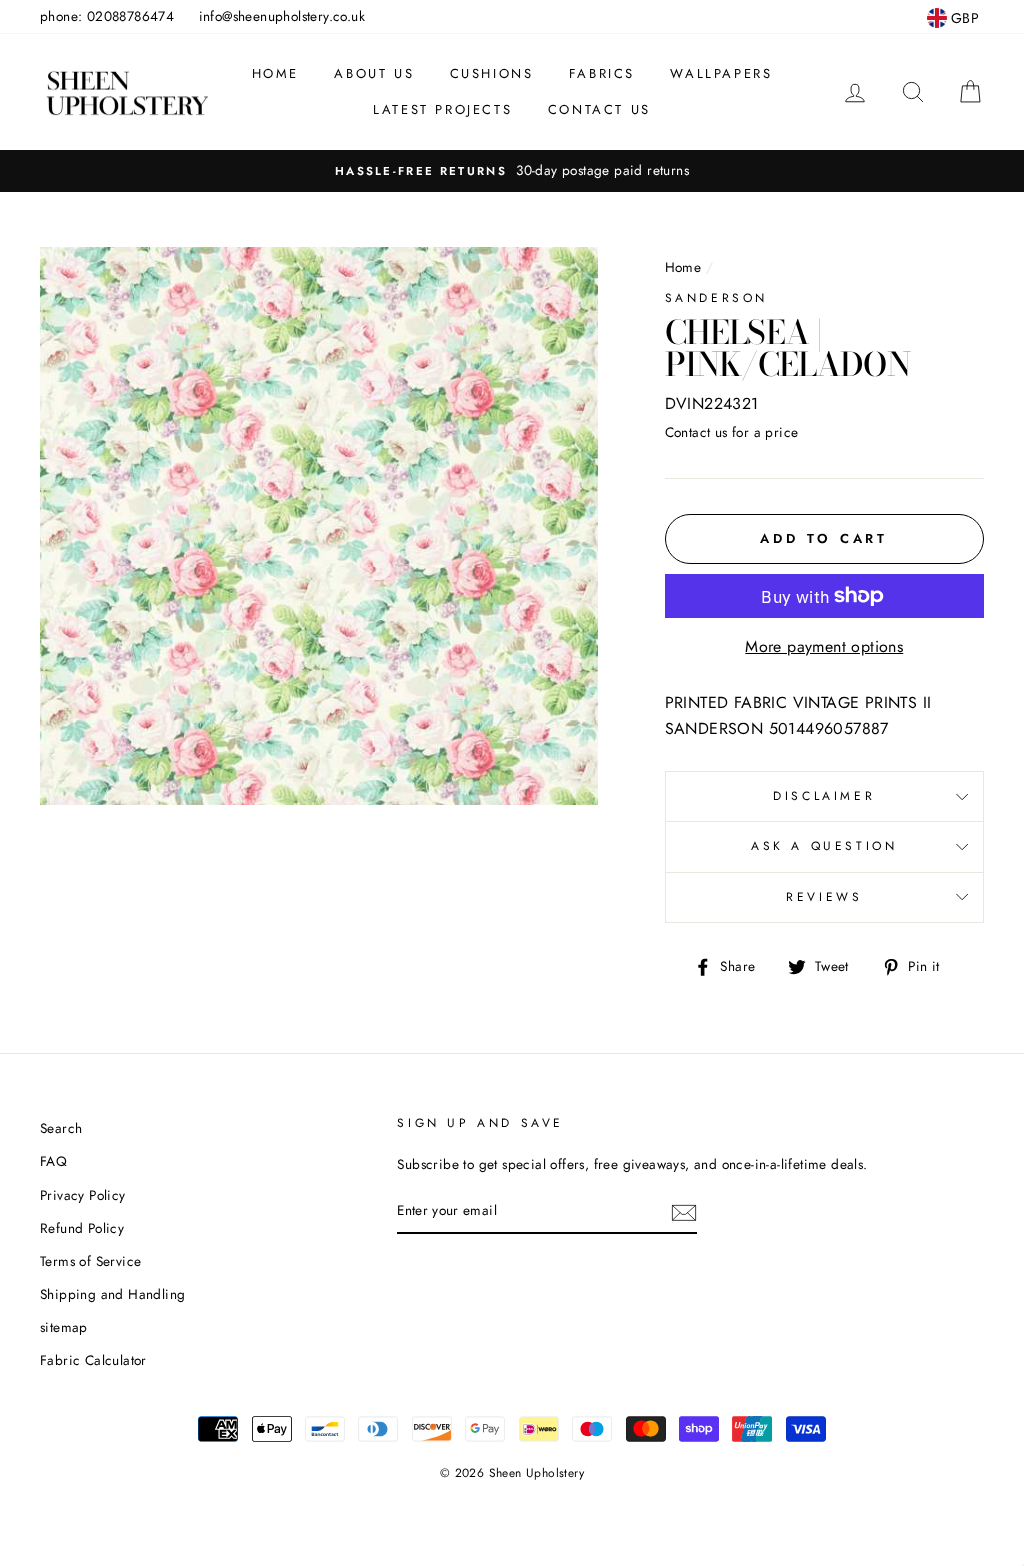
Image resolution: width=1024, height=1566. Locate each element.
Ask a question (824, 846)
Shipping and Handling (112, 1294)
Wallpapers (721, 73)
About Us (374, 73)
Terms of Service (90, 1261)
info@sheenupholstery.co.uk (282, 16)
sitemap (64, 1327)
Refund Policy (82, 1228)
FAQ (53, 1161)
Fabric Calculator (93, 1360)
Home (275, 73)
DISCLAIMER (824, 796)
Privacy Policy (83, 1195)
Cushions (492, 73)
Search (61, 1128)
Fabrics (602, 73)
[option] (512, 171)
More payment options (824, 646)
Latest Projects (442, 109)
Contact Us (599, 109)
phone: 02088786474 (107, 16)
